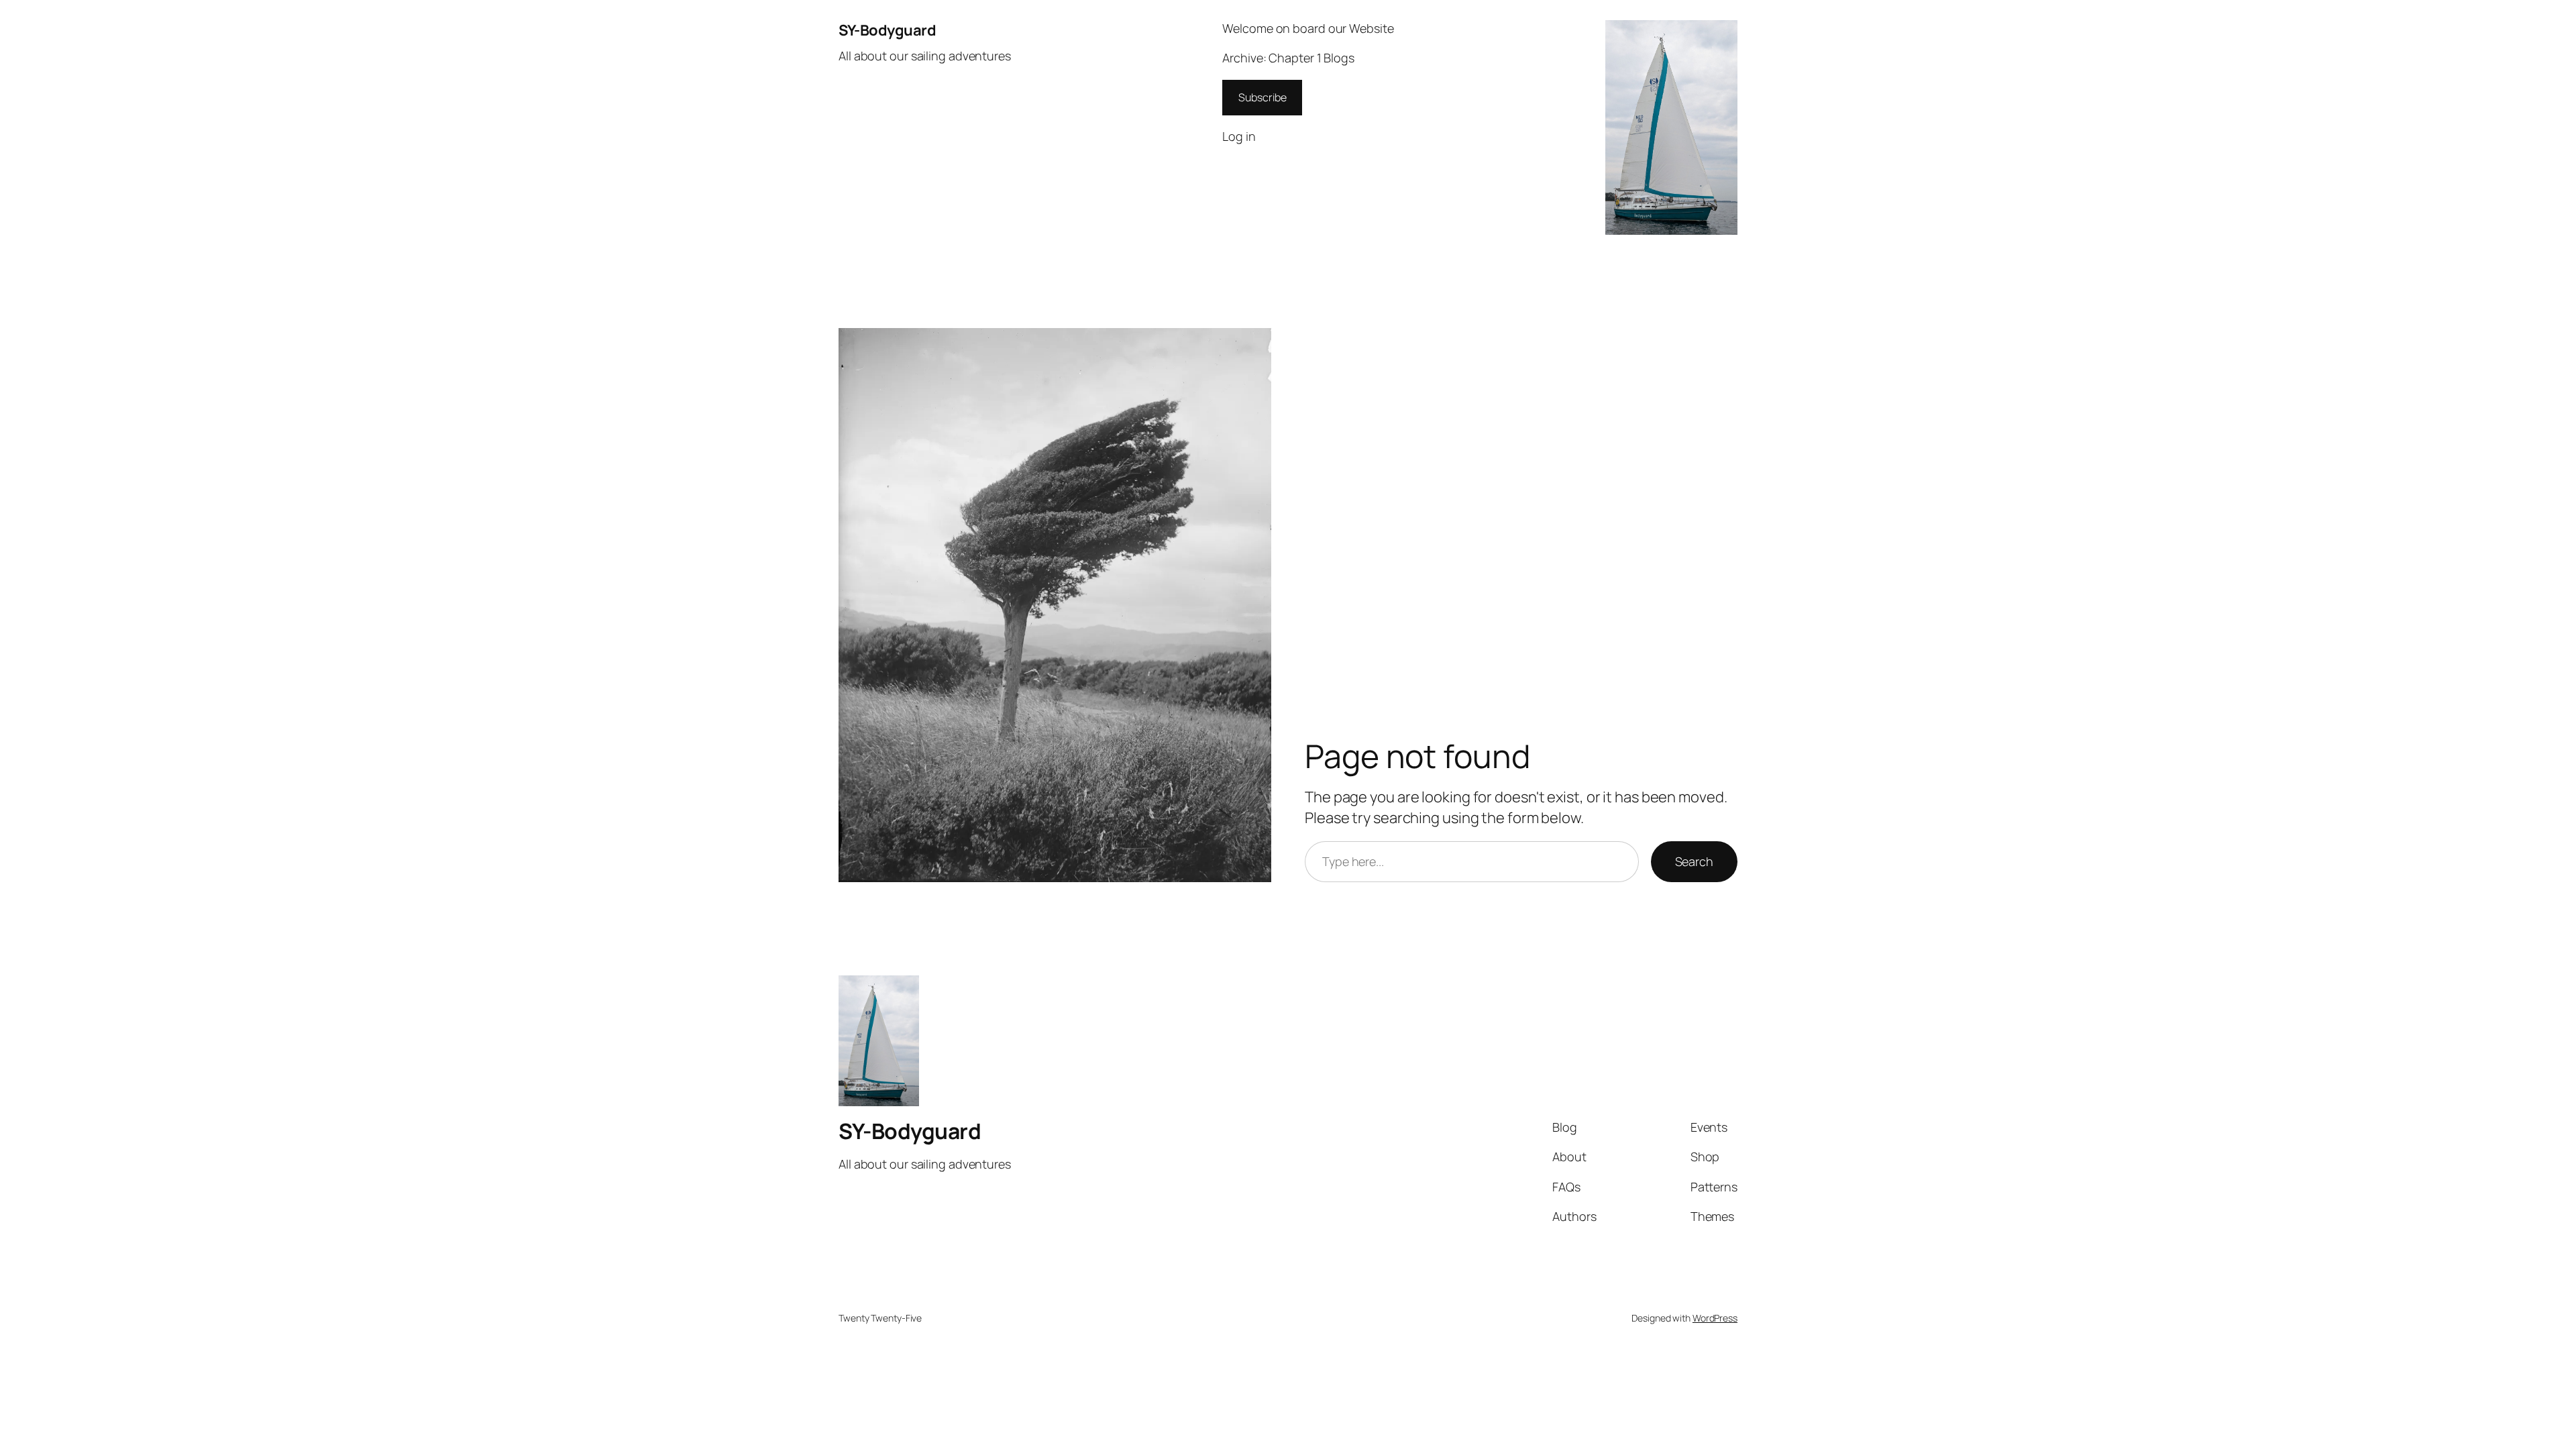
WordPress (1715, 1318)
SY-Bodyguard (887, 30)
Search (1694, 861)
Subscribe (1262, 97)
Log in (1239, 136)
